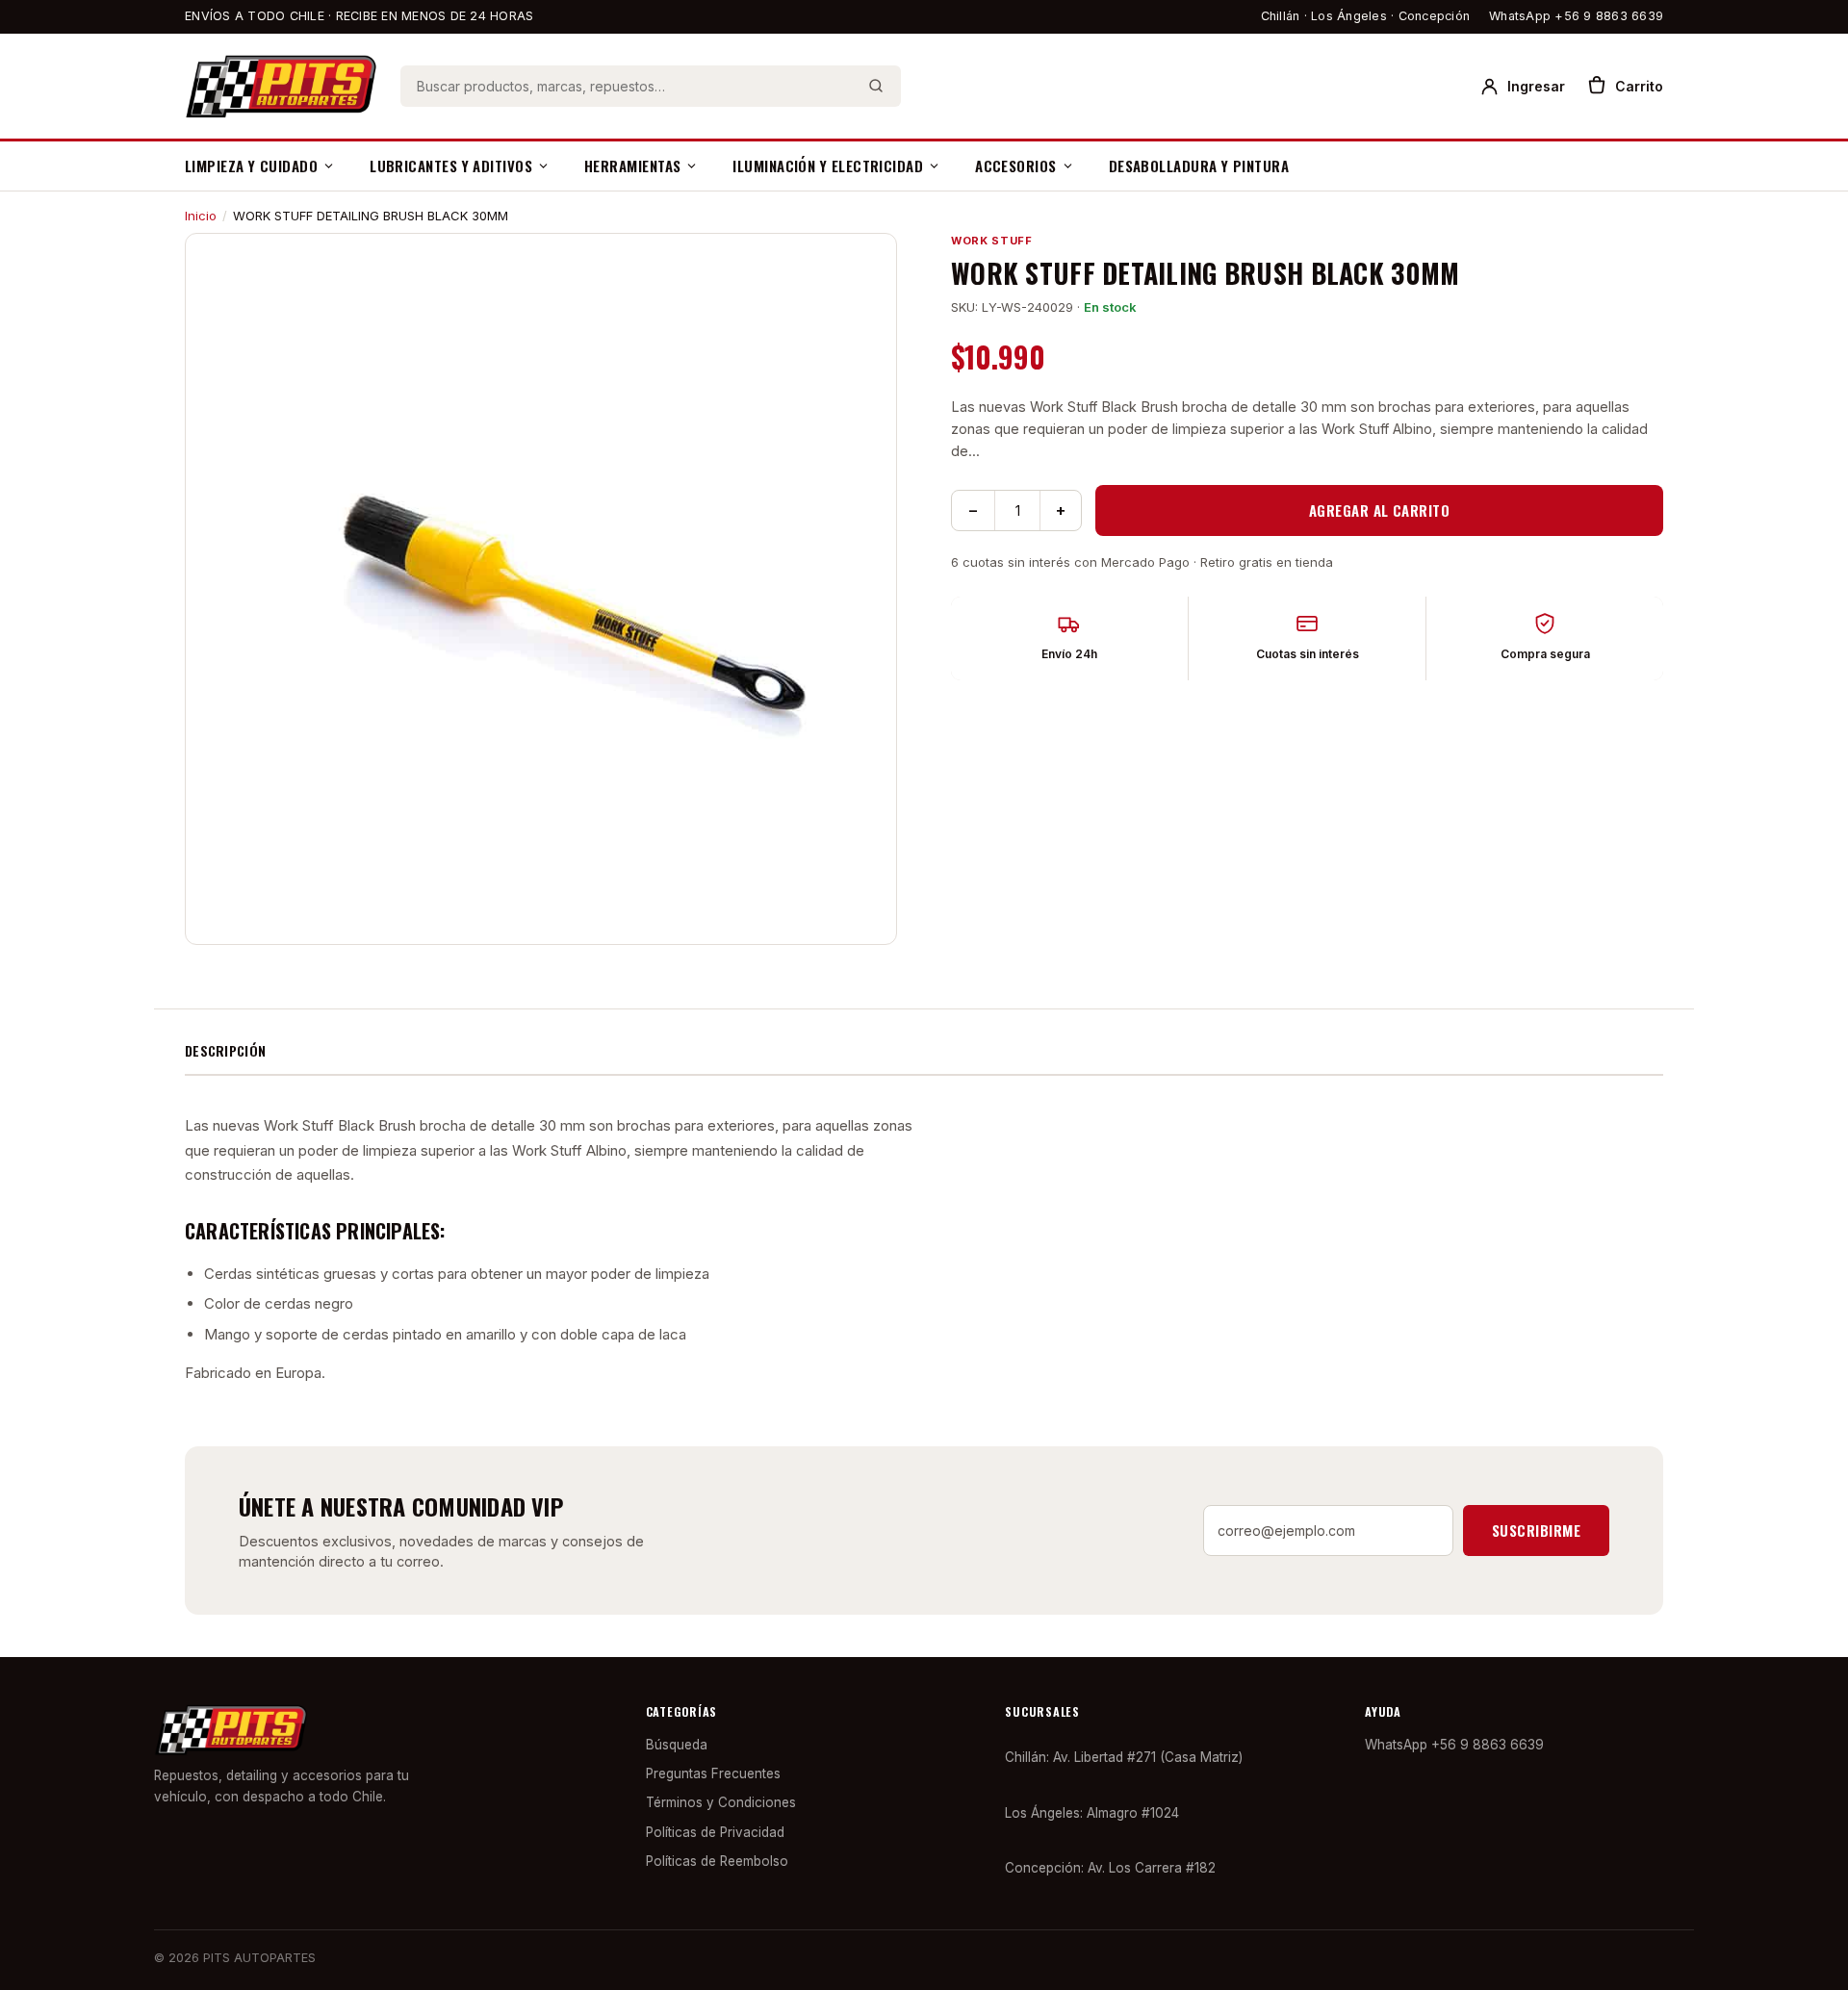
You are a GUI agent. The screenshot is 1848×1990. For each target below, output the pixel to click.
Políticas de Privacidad (715, 1832)
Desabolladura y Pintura (1199, 166)
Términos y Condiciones (721, 1802)
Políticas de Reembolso (717, 1861)
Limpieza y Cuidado (251, 166)
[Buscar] (876, 86)
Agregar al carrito (1379, 510)
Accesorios (1016, 166)
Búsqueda (677, 1745)
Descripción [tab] (225, 1050)
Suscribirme (1536, 1530)
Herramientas (632, 166)
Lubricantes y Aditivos (451, 166)
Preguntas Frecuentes (713, 1773)
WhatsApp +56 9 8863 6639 (1576, 16)
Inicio (201, 216)
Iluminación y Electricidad (828, 166)
